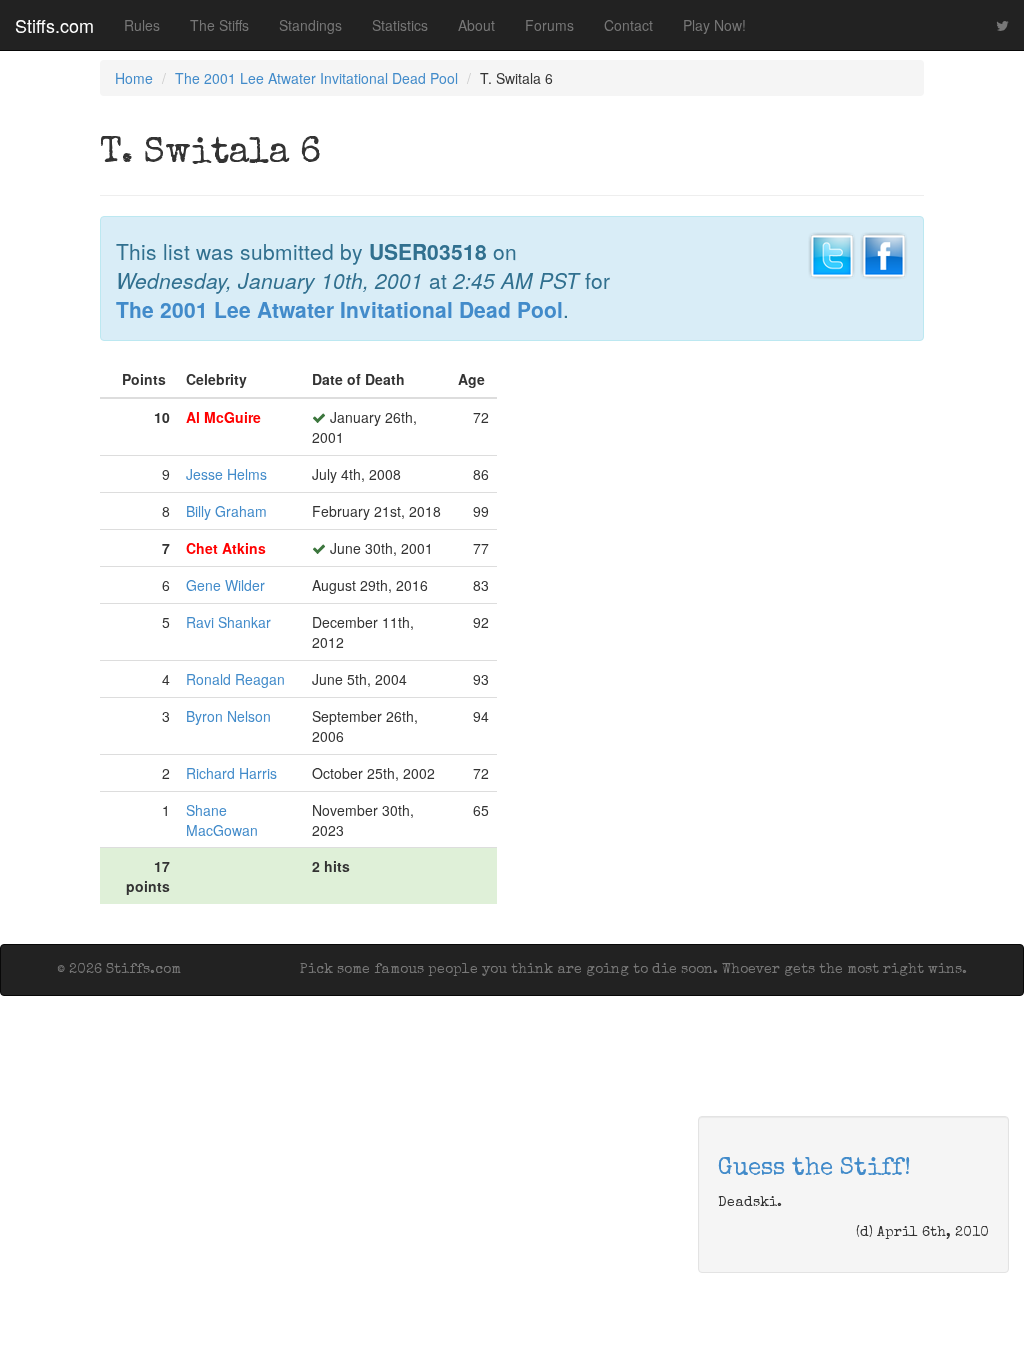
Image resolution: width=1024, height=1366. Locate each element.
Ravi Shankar (228, 622)
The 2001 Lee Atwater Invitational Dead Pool (316, 78)
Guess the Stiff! (814, 1169)
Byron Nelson (228, 716)
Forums (549, 25)
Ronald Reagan (235, 679)
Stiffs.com (54, 25)
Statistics (400, 25)
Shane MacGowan (222, 820)
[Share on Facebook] (884, 253)
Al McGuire (223, 417)
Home (134, 78)
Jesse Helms (226, 474)
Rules (142, 25)
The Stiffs (219, 25)
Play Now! (714, 25)
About (476, 25)
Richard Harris (231, 773)
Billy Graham (226, 511)
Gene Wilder (225, 585)
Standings (310, 25)
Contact (628, 25)
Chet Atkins (226, 548)
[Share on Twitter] (832, 253)
